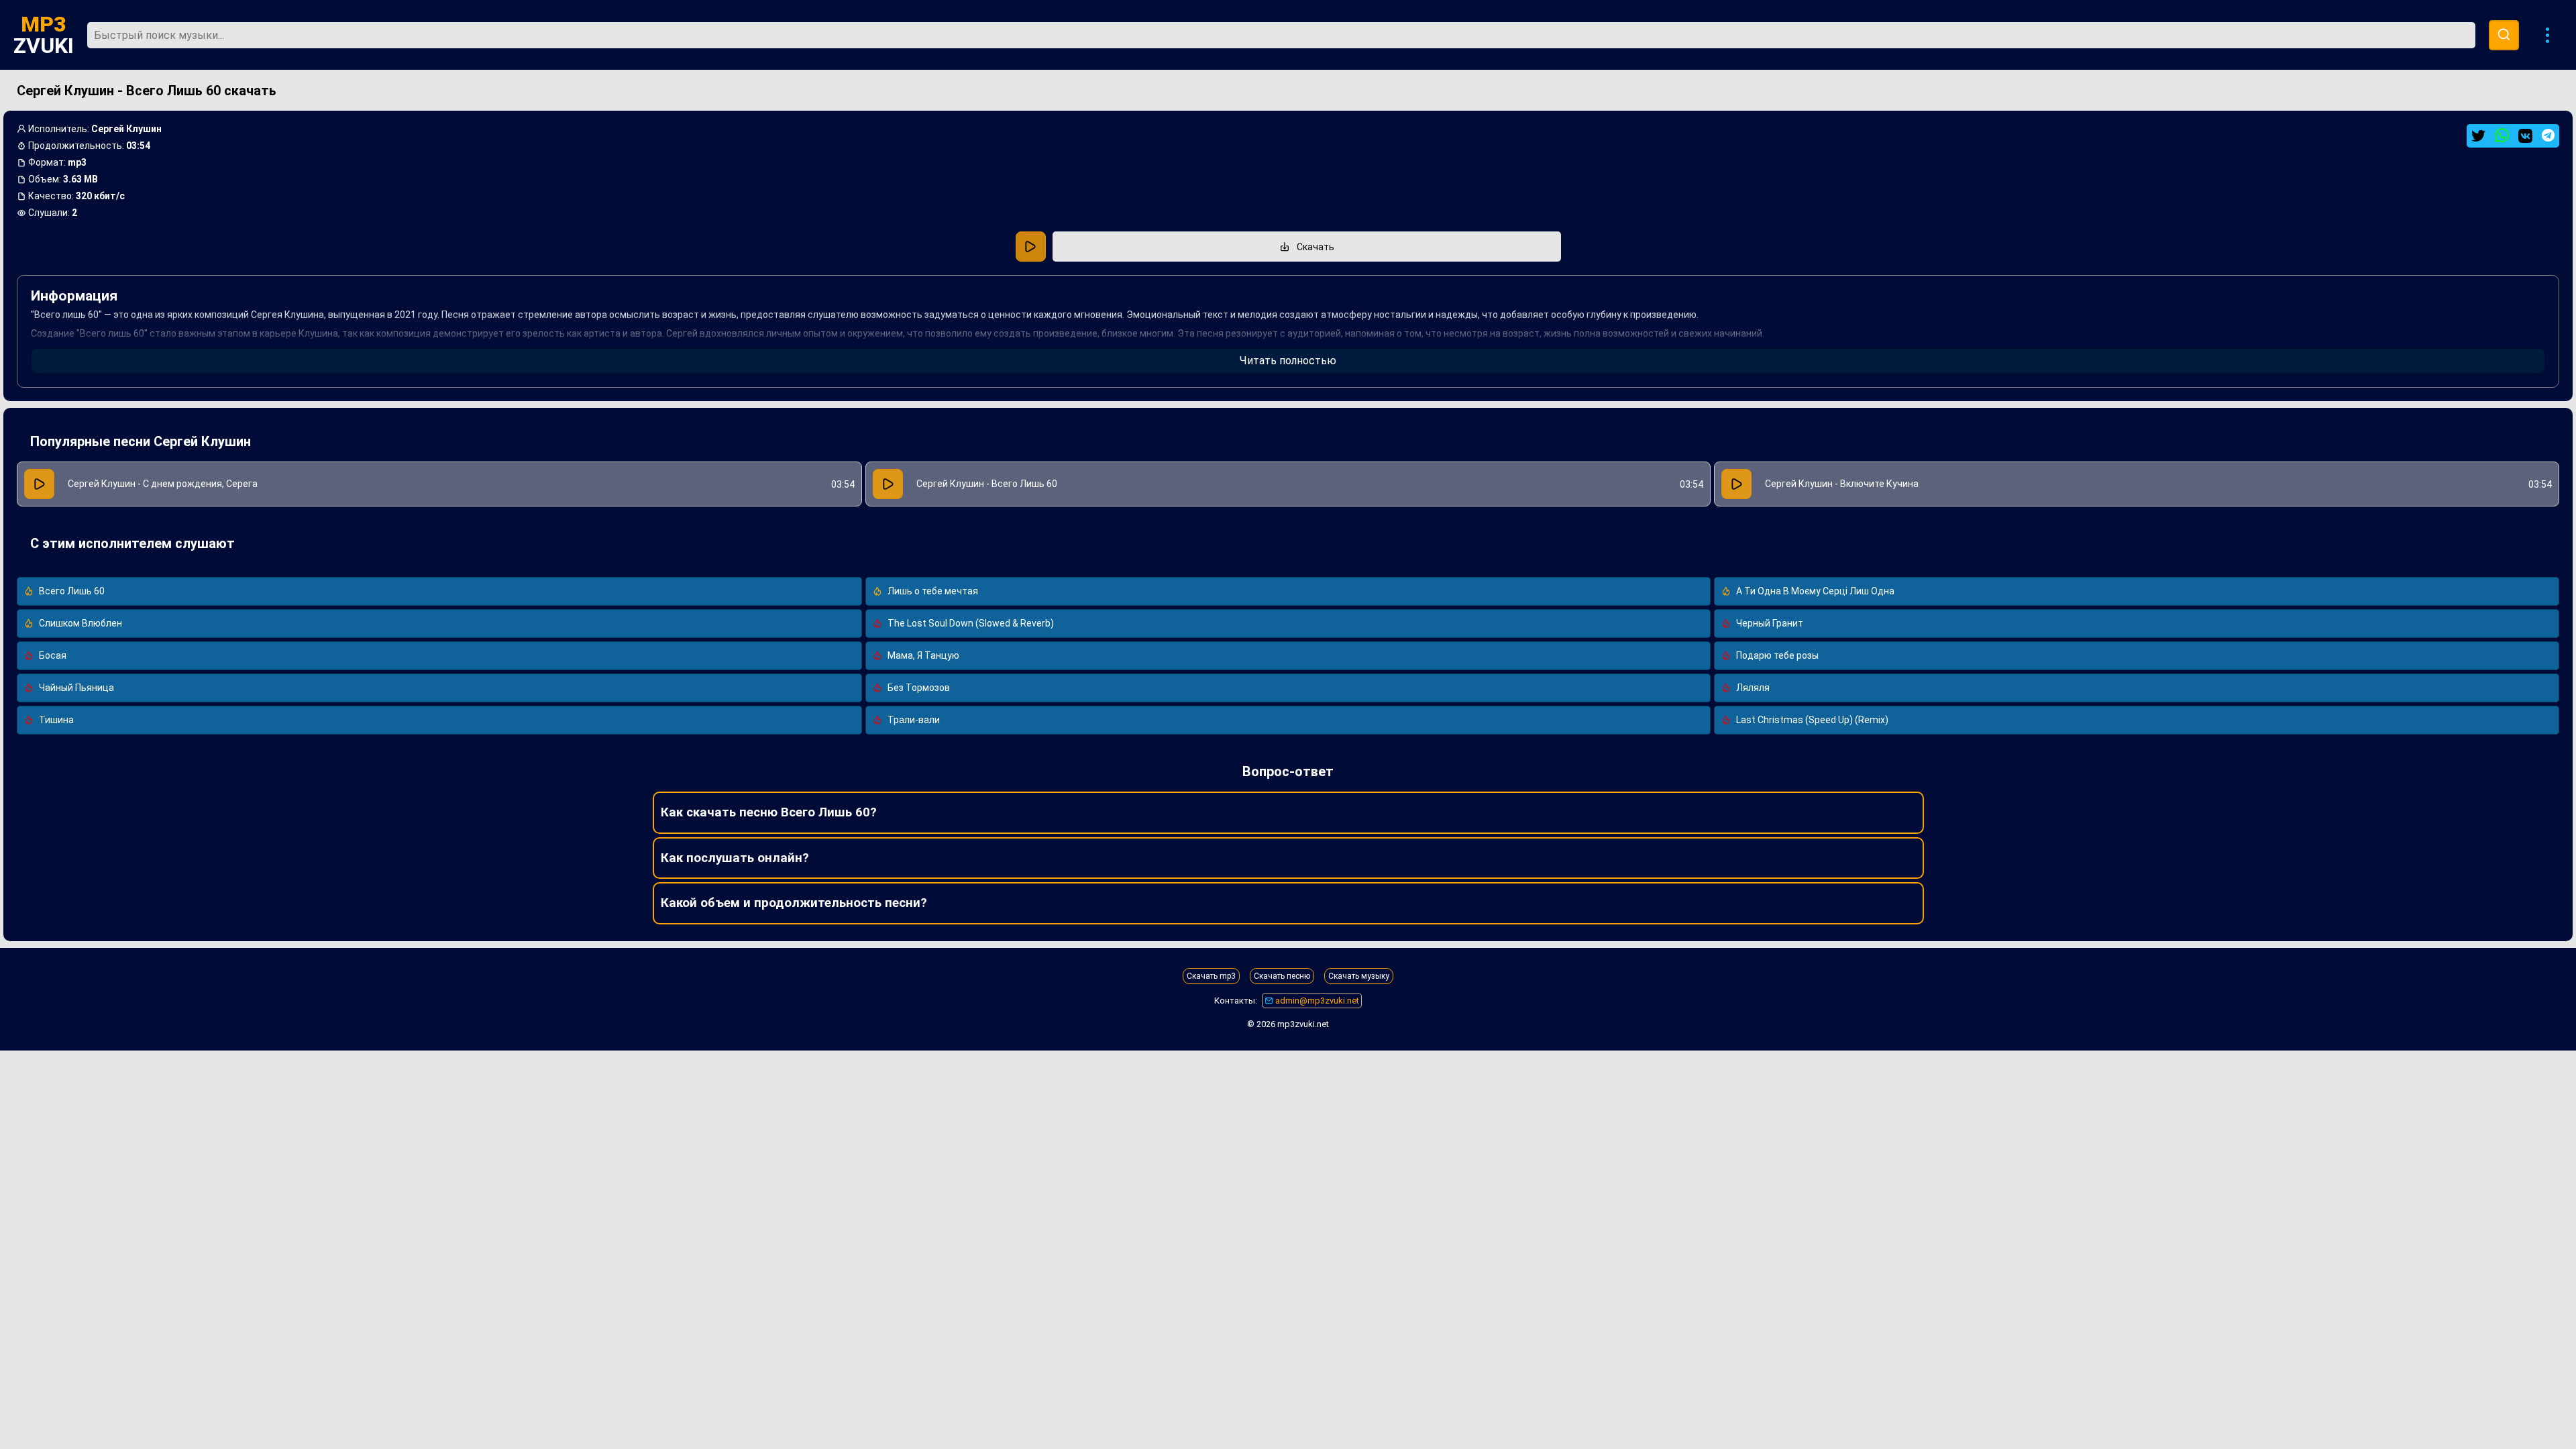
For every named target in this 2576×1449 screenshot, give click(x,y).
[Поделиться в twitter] (2478, 136)
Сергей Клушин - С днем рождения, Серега (163, 484)
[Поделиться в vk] (2525, 136)
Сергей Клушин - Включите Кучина (1842, 484)
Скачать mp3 (1211, 976)
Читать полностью (1288, 361)
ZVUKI (44, 35)
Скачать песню (1282, 976)
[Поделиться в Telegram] (2548, 135)
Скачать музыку (1359, 976)
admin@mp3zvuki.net (1316, 1001)
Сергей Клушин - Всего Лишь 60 (987, 484)
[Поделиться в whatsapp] (2502, 136)
